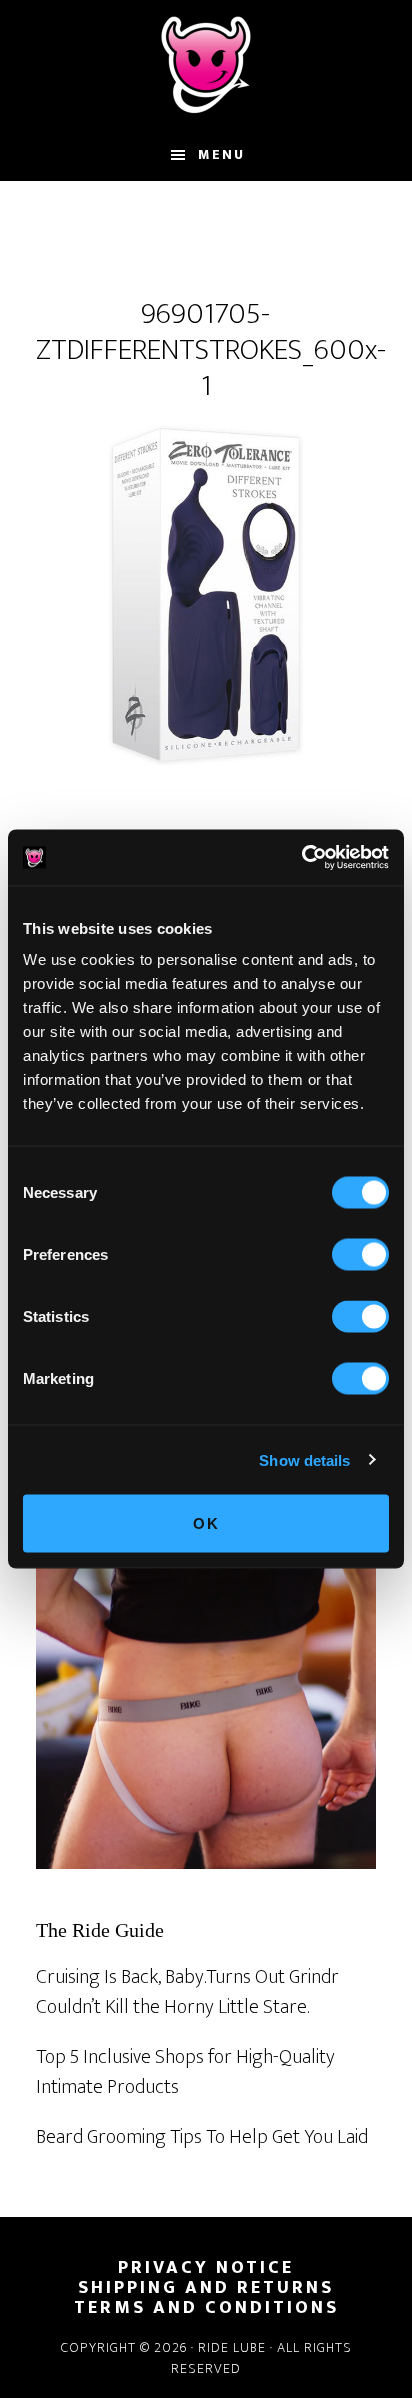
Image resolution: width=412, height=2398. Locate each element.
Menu (221, 154)
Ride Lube (206, 65)
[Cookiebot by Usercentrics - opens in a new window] (301, 858)
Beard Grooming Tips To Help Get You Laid (202, 2137)
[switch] (360, 1255)
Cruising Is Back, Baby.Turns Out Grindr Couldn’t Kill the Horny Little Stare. (187, 1992)
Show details (304, 1459)
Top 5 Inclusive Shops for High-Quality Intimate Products (185, 2072)
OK (206, 1523)
